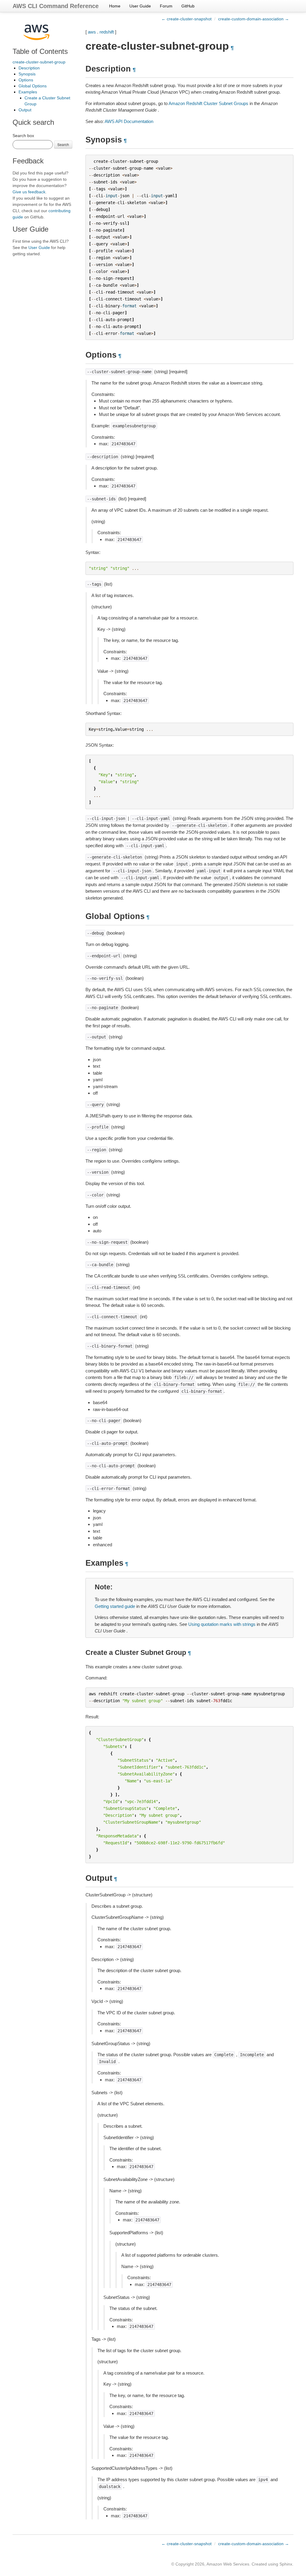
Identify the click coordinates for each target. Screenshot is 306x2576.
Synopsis (27, 74)
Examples (28, 92)
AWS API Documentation (129, 121)
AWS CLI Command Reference (56, 6)
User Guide (140, 6)
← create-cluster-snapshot (186, 19)
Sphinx (286, 2564)
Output (25, 110)
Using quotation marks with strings (222, 1624)
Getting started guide (115, 1606)
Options (26, 80)
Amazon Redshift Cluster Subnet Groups (208, 103)
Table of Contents (40, 51)
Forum (166, 6)
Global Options (33, 86)
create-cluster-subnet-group (39, 62)
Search (63, 144)
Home (115, 6)
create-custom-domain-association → (254, 19)
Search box (23, 136)
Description (29, 68)
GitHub (188, 6)
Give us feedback (29, 192)
